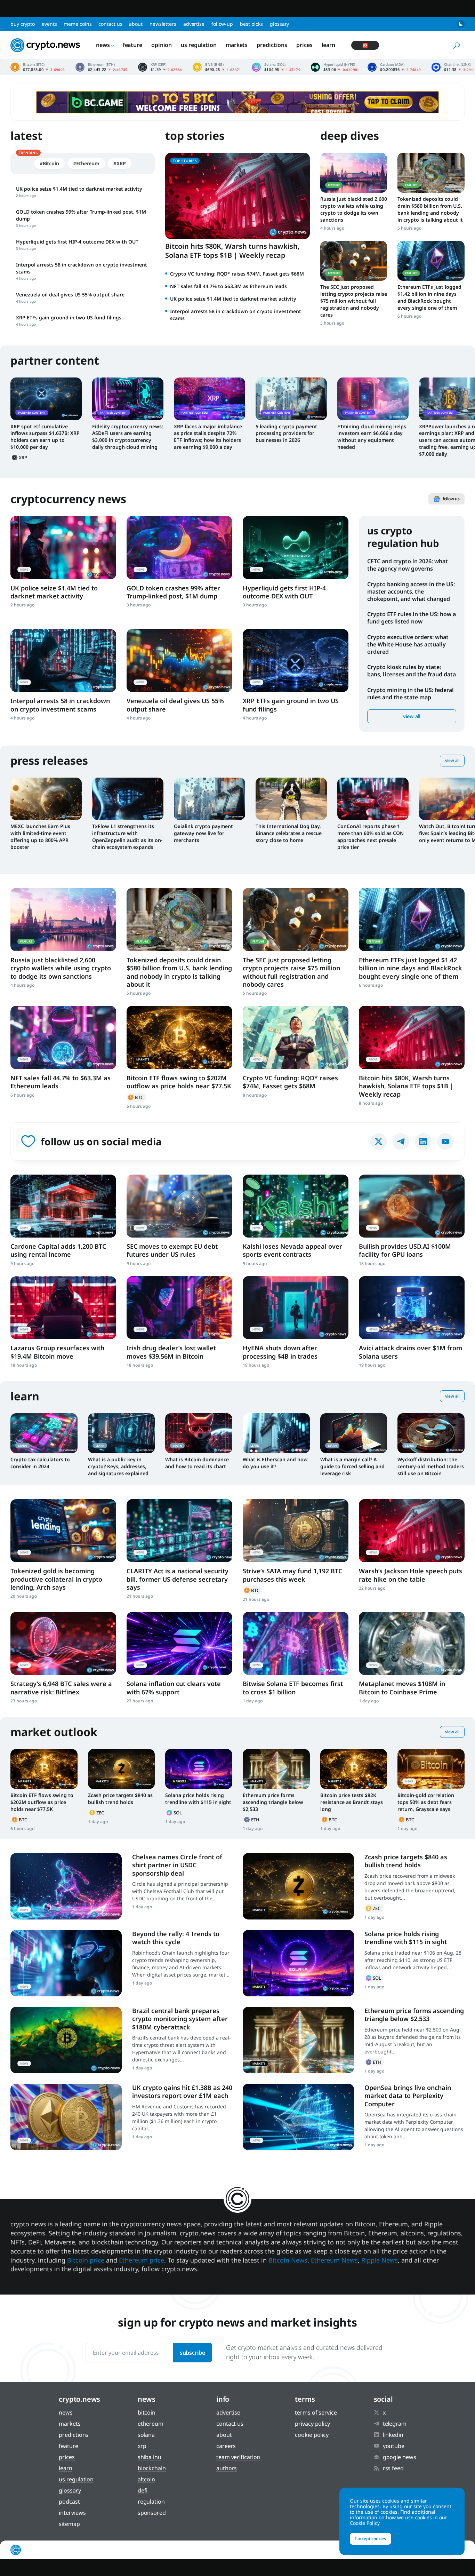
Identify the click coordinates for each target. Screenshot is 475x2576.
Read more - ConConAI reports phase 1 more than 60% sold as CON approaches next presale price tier (373, 799)
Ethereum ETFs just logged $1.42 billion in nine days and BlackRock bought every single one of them (429, 297)
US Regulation (199, 45)
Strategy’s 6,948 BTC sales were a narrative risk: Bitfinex (61, 1688)
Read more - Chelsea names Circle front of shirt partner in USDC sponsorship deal (66, 1886)
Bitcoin (136, 1097)
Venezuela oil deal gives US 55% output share (175, 705)
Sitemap (69, 2524)
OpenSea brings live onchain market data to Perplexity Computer (408, 2096)
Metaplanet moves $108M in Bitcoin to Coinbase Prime (402, 1688)
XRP (20, 458)
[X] (379, 1142)
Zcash (97, 1813)
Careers (226, 2446)
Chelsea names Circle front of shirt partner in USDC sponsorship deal (177, 1865)
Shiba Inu (150, 2457)
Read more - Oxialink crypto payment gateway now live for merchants (210, 799)
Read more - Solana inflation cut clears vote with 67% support (179, 1643)
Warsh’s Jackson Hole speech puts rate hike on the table (410, 1575)
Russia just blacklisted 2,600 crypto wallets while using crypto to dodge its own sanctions (354, 209)
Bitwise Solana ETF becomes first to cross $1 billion (293, 1688)
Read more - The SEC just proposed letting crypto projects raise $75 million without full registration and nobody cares (354, 261)
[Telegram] (401, 1142)
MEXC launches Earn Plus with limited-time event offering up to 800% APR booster (40, 837)
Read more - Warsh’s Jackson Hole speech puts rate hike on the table (412, 1531)
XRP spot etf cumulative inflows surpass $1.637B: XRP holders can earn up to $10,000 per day (45, 437)
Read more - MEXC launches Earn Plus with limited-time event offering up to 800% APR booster (46, 799)
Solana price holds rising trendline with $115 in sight (198, 1799)
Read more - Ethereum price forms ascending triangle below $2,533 (276, 1769)
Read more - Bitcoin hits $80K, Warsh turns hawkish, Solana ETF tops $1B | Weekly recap (412, 1037)
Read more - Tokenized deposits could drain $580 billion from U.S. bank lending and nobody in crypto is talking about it (431, 173)
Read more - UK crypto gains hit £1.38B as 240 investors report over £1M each (66, 2117)
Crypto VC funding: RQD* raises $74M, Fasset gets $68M (237, 274)
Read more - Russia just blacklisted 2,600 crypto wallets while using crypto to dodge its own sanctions (354, 173)
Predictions (272, 45)
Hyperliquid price (334, 67)
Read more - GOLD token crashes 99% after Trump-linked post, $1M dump (179, 547)
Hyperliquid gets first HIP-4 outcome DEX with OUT (284, 592)
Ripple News (380, 2260)
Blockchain (152, 2468)
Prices (304, 45)
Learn (329, 45)
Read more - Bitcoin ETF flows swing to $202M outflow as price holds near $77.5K (179, 1037)
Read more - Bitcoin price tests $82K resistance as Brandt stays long (354, 1769)
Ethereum (252, 1820)
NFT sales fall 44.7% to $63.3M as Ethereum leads (228, 286)
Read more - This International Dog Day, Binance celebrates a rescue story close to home (291, 799)
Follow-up (222, 24)
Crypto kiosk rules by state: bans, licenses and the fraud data (412, 671)
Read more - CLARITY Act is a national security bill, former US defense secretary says (179, 1531)
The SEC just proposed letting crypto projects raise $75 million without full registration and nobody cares (354, 301)
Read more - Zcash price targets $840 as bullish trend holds (122, 1769)
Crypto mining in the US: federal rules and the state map (410, 694)
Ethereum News (334, 2260)
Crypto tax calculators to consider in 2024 (40, 1463)
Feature (132, 45)
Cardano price (394, 67)
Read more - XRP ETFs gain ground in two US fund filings (296, 661)
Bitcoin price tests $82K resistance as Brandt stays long (352, 1802)
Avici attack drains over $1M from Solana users (410, 1352)
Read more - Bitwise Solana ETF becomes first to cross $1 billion (296, 1643)
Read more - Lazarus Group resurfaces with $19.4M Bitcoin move (63, 1308)
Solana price (276, 67)
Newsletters (163, 24)
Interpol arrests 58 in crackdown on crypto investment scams (60, 705)
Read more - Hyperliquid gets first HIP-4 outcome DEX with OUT (296, 547)
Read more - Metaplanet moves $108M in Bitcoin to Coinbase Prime (412, 1643)
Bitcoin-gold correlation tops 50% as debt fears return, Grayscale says (426, 1802)
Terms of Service (316, 2412)
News (103, 45)
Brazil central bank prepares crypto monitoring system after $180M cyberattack (180, 2019)
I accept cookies (371, 2539)
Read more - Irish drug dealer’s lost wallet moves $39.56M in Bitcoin (179, 1308)
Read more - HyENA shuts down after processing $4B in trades (296, 1308)
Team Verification (238, 2457)
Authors (227, 2468)
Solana (175, 1813)
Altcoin (146, 2479)
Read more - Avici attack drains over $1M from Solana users (412, 1308)
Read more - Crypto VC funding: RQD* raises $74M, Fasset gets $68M (296, 1037)
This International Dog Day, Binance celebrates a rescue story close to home (289, 833)
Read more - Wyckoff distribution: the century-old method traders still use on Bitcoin (431, 1433)
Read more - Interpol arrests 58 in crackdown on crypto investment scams (63, 661)
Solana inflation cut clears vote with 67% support (174, 1688)
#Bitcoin (49, 163)
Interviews (72, 2513)
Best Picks (251, 24)
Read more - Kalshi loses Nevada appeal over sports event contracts (296, 1206)
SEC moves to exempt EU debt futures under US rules (172, 1250)
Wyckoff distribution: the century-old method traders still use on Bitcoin (431, 1466)
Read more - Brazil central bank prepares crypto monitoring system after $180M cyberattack (66, 2040)
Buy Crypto (23, 24)
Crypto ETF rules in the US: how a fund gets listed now (412, 618)
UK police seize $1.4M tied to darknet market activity (233, 299)
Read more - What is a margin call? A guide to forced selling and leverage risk (354, 1433)
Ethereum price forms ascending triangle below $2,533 (273, 1802)
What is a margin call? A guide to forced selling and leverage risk (352, 1466)
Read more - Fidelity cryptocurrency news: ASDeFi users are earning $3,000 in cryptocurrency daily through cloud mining (128, 399)
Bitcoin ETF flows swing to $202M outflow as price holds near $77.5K (179, 1082)
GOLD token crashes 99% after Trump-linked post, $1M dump (173, 592)
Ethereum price (102, 67)
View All (452, 760)
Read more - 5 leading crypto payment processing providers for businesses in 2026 (291, 399)
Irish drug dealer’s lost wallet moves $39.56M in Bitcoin (171, 1352)
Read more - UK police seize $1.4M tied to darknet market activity (63, 547)
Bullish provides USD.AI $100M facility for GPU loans (405, 1250)
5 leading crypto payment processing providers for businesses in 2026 (286, 433)
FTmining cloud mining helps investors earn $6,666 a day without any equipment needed (372, 437)
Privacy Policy (312, 2424)
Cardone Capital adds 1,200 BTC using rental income (58, 1250)
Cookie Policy (312, 2435)
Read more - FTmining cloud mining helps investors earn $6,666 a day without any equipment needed (373, 399)
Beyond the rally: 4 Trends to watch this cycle (176, 1938)
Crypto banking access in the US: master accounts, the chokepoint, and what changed (411, 591)
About (136, 24)
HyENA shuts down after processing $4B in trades (280, 1352)
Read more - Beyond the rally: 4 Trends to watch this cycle (66, 1963)
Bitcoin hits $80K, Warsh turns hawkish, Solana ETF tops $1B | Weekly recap (232, 251)
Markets (237, 45)
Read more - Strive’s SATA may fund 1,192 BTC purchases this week (296, 1531)
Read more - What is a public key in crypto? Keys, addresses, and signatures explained (122, 1433)
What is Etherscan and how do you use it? (275, 1463)
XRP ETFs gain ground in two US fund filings (291, 705)
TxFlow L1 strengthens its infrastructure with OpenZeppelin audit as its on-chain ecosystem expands (127, 837)
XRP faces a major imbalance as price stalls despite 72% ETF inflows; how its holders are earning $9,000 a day (208, 437)
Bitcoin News (288, 2260)
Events (49, 24)
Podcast (69, 2502)
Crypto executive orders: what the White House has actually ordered (408, 644)
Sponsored (152, 2513)
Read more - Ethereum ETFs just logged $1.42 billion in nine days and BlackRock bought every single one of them (431, 261)
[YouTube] (445, 1142)
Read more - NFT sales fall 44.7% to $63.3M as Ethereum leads (63, 1037)
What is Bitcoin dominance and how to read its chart (197, 1463)
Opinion (162, 45)
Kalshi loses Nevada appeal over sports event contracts (292, 1250)
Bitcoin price (38, 67)
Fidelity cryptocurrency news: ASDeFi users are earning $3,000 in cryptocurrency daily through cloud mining (128, 437)
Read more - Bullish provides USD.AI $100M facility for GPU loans (412, 1206)
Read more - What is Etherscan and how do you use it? (276, 1433)
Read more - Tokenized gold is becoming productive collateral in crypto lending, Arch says (63, 1531)
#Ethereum (86, 163)
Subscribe (192, 2353)
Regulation (151, 2502)
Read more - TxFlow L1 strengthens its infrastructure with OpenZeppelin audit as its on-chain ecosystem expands (128, 799)
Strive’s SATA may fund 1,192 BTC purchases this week (292, 1575)
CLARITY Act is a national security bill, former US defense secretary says (178, 1579)
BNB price (217, 67)
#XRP (120, 163)
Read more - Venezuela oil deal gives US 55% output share (179, 661)
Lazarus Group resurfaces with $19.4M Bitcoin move (57, 1352)
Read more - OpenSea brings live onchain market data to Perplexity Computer (298, 2117)
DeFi (143, 2490)
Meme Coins (78, 24)
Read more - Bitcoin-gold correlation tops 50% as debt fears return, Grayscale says (431, 1769)
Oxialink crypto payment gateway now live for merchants (203, 833)
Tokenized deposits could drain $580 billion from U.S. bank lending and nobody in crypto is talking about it (430, 209)
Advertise (194, 24)
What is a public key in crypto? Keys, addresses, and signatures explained (118, 1466)
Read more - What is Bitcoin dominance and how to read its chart (199, 1433)
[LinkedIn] (423, 1142)
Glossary (279, 24)
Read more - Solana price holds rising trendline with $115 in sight (199, 1769)
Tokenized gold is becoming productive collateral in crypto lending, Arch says (56, 1579)
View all (412, 716)
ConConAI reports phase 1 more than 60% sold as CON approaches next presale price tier (371, 837)
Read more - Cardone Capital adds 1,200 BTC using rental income (63, 1206)
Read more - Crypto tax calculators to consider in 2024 (44, 1433)
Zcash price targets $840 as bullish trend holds (120, 1799)
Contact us (110, 24)
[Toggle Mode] (461, 24)
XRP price (160, 67)
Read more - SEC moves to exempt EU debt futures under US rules (179, 1206)
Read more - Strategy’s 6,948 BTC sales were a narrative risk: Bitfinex (63, 1643)
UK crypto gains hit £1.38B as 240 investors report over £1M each (182, 2092)
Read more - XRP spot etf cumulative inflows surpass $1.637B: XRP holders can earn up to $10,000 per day (46, 399)
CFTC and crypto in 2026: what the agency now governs (408, 565)
